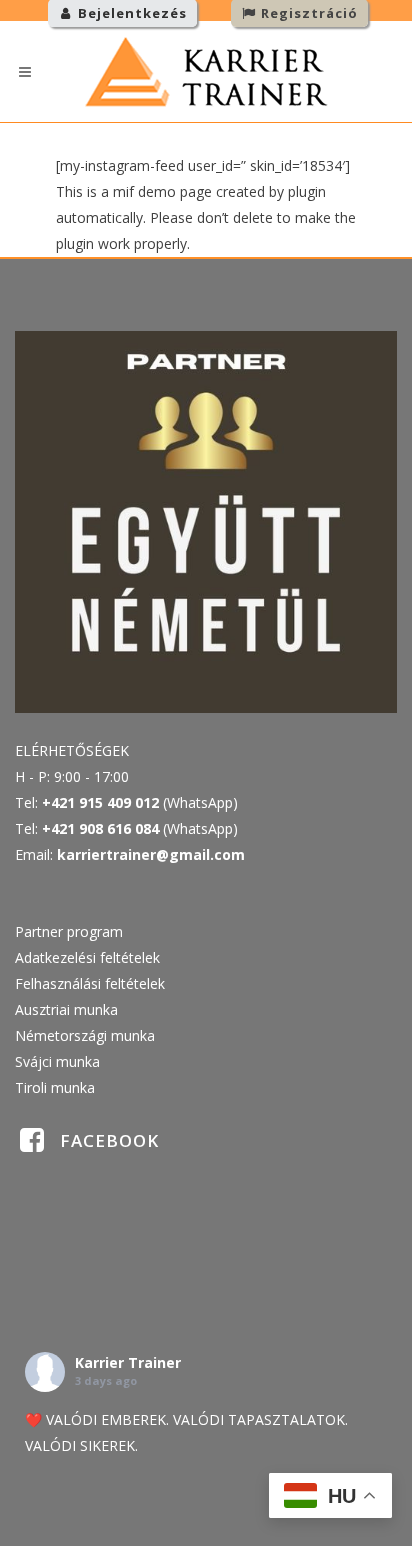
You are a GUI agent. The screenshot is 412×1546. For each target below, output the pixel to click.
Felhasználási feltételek (90, 983)
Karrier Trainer (128, 1362)
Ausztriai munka (66, 1009)
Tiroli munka (55, 1087)
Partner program (69, 931)
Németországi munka (85, 1035)
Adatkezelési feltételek (87, 957)
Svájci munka (57, 1061)
